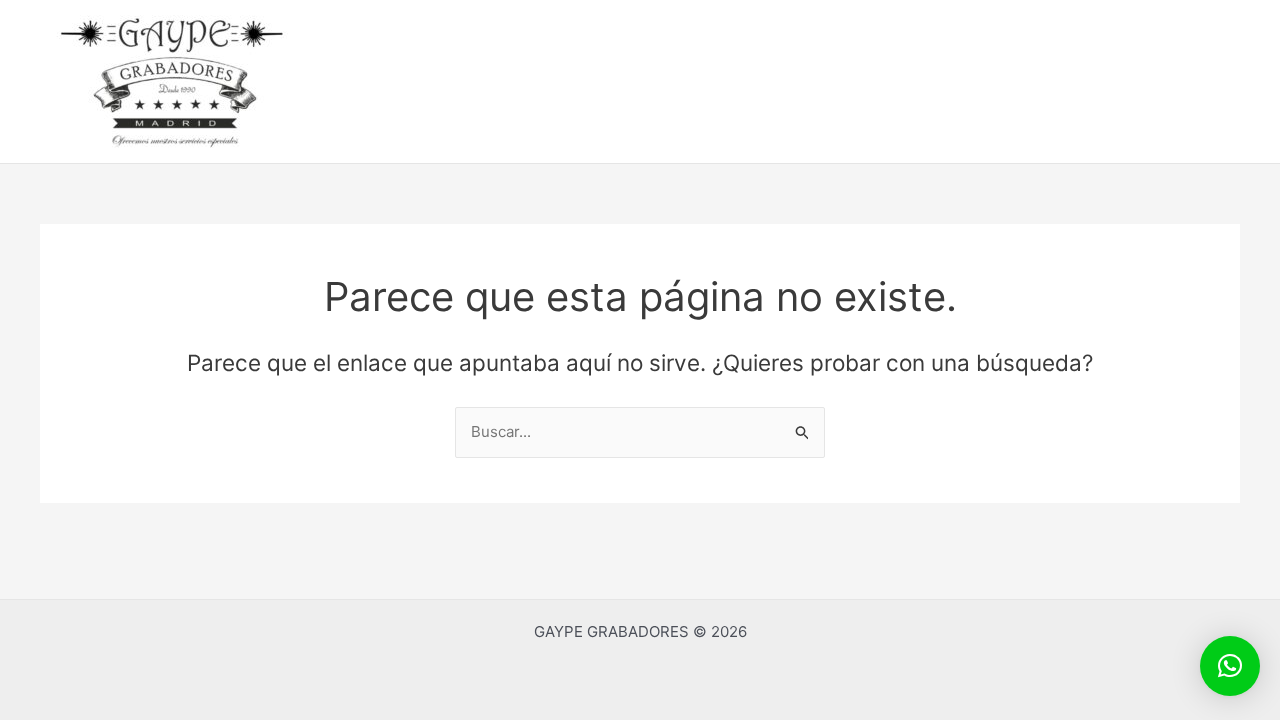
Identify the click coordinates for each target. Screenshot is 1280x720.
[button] (1230, 666)
